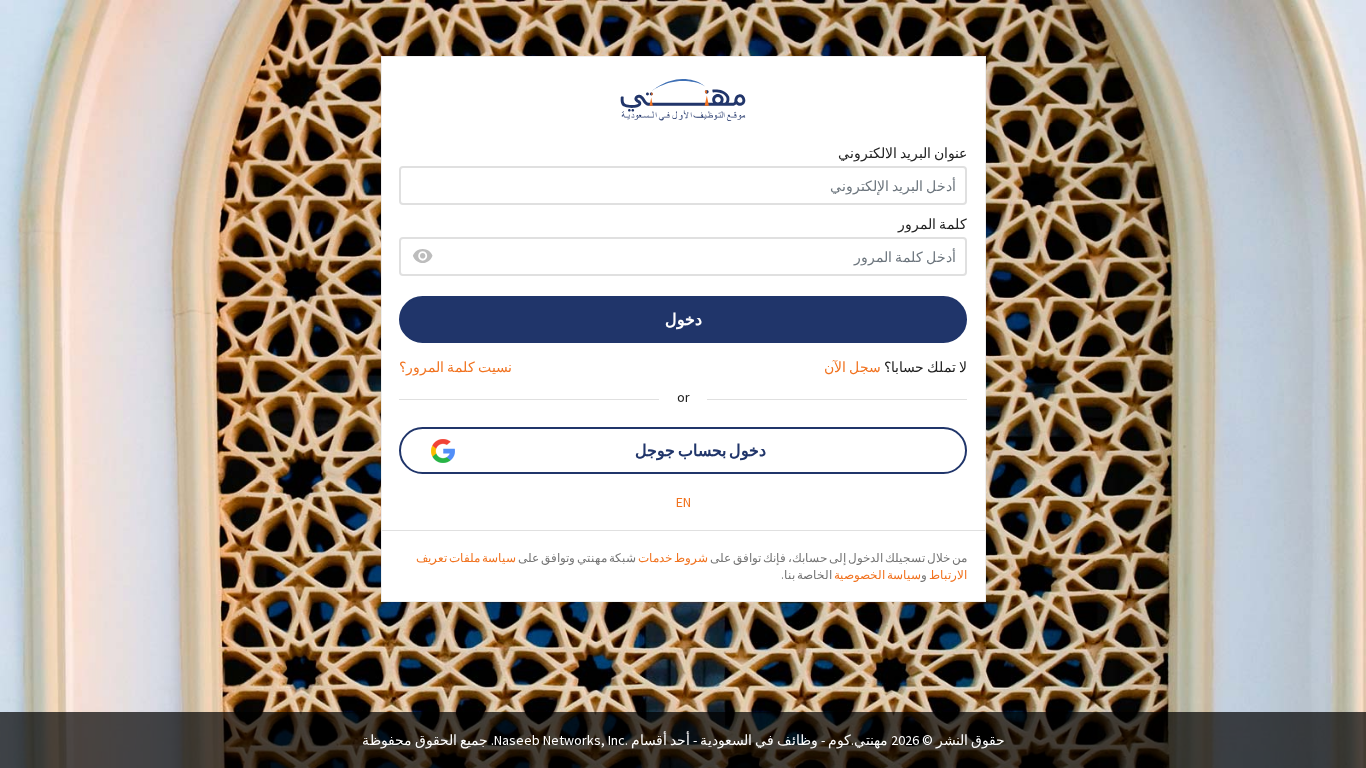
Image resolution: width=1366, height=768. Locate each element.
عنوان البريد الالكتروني (902, 153)
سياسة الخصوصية (877, 574)
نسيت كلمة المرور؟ (455, 367)
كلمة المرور (932, 224)
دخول (683, 319)
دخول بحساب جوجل (700, 450)
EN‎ (683, 502)
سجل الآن (852, 367)
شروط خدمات (673, 557)
